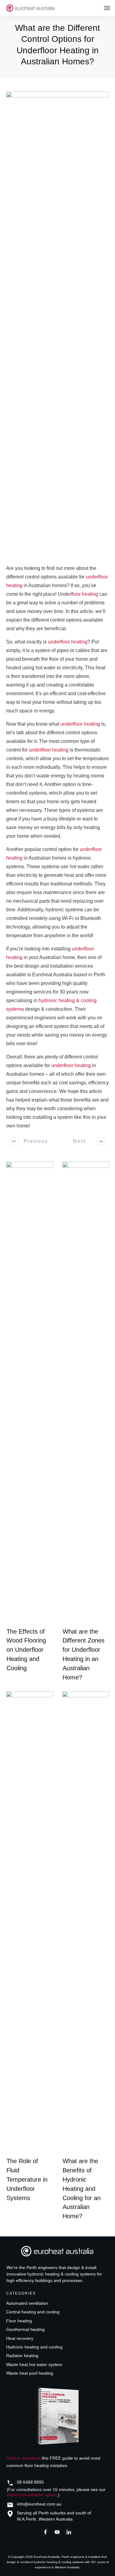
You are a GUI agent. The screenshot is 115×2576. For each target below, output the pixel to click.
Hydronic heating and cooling (34, 2347)
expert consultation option (32, 2495)
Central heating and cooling (33, 2312)
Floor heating (19, 2321)
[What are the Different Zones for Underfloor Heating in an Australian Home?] (86, 1393)
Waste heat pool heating (30, 2373)
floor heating (85, 594)
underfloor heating (68, 642)
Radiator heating (22, 2356)
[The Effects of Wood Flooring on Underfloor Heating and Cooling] (30, 1393)
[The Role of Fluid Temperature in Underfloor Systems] (30, 1922)
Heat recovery (20, 2338)
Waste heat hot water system (34, 2364)
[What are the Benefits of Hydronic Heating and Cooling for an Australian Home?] (86, 1922)
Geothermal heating (25, 2329)
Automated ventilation (27, 2303)
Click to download (23, 2458)
